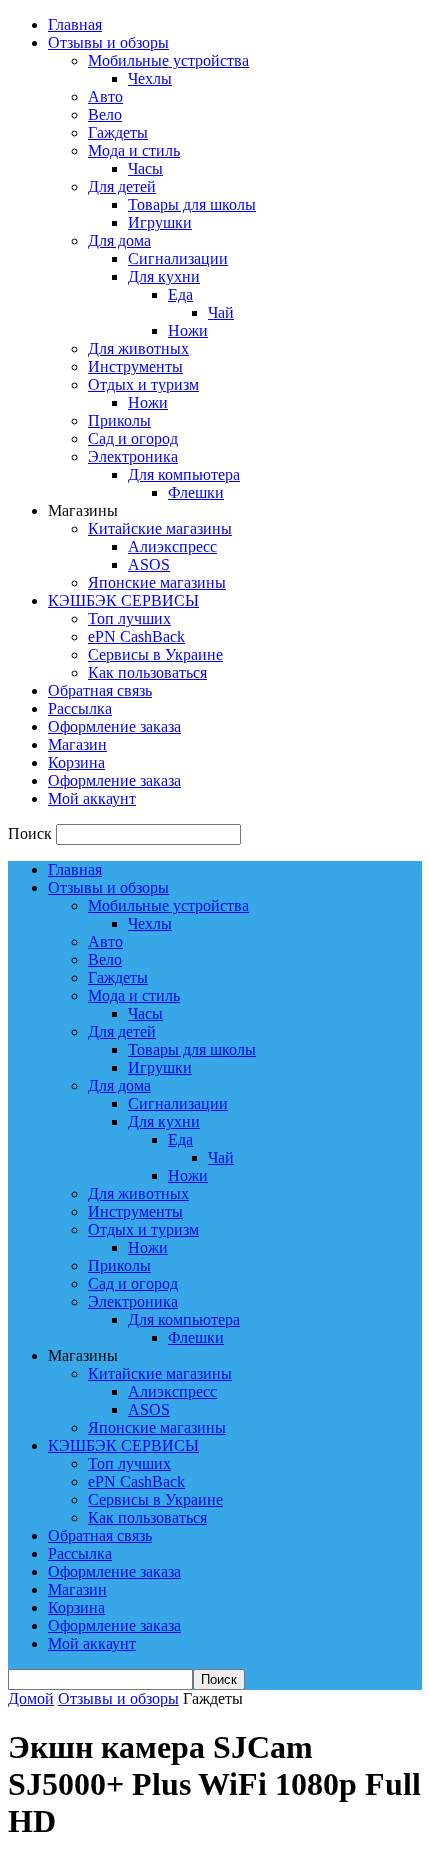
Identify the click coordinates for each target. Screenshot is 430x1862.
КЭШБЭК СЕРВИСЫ (123, 600)
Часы (145, 168)
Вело (105, 114)
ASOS (149, 564)
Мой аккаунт (92, 798)
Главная (75, 24)
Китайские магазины (160, 528)
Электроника (133, 456)
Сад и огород (133, 438)
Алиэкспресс (172, 546)
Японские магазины (157, 582)
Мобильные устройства (168, 60)
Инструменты (135, 366)
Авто (105, 96)
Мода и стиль (134, 150)
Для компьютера (184, 474)
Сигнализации (178, 258)
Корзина (76, 762)
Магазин (77, 744)
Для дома (119, 240)
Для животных (138, 348)
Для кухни (164, 276)
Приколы (119, 420)
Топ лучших (129, 618)
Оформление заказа (114, 726)
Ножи (188, 330)
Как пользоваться (147, 672)
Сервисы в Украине (155, 654)
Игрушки (160, 222)
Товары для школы (192, 204)
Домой (31, 1698)
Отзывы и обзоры (108, 42)
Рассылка (80, 708)
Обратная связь (100, 690)
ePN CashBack (136, 636)
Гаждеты (118, 132)
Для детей (122, 186)
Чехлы (150, 78)
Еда (180, 294)
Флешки (196, 492)
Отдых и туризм (143, 384)
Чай (221, 312)
